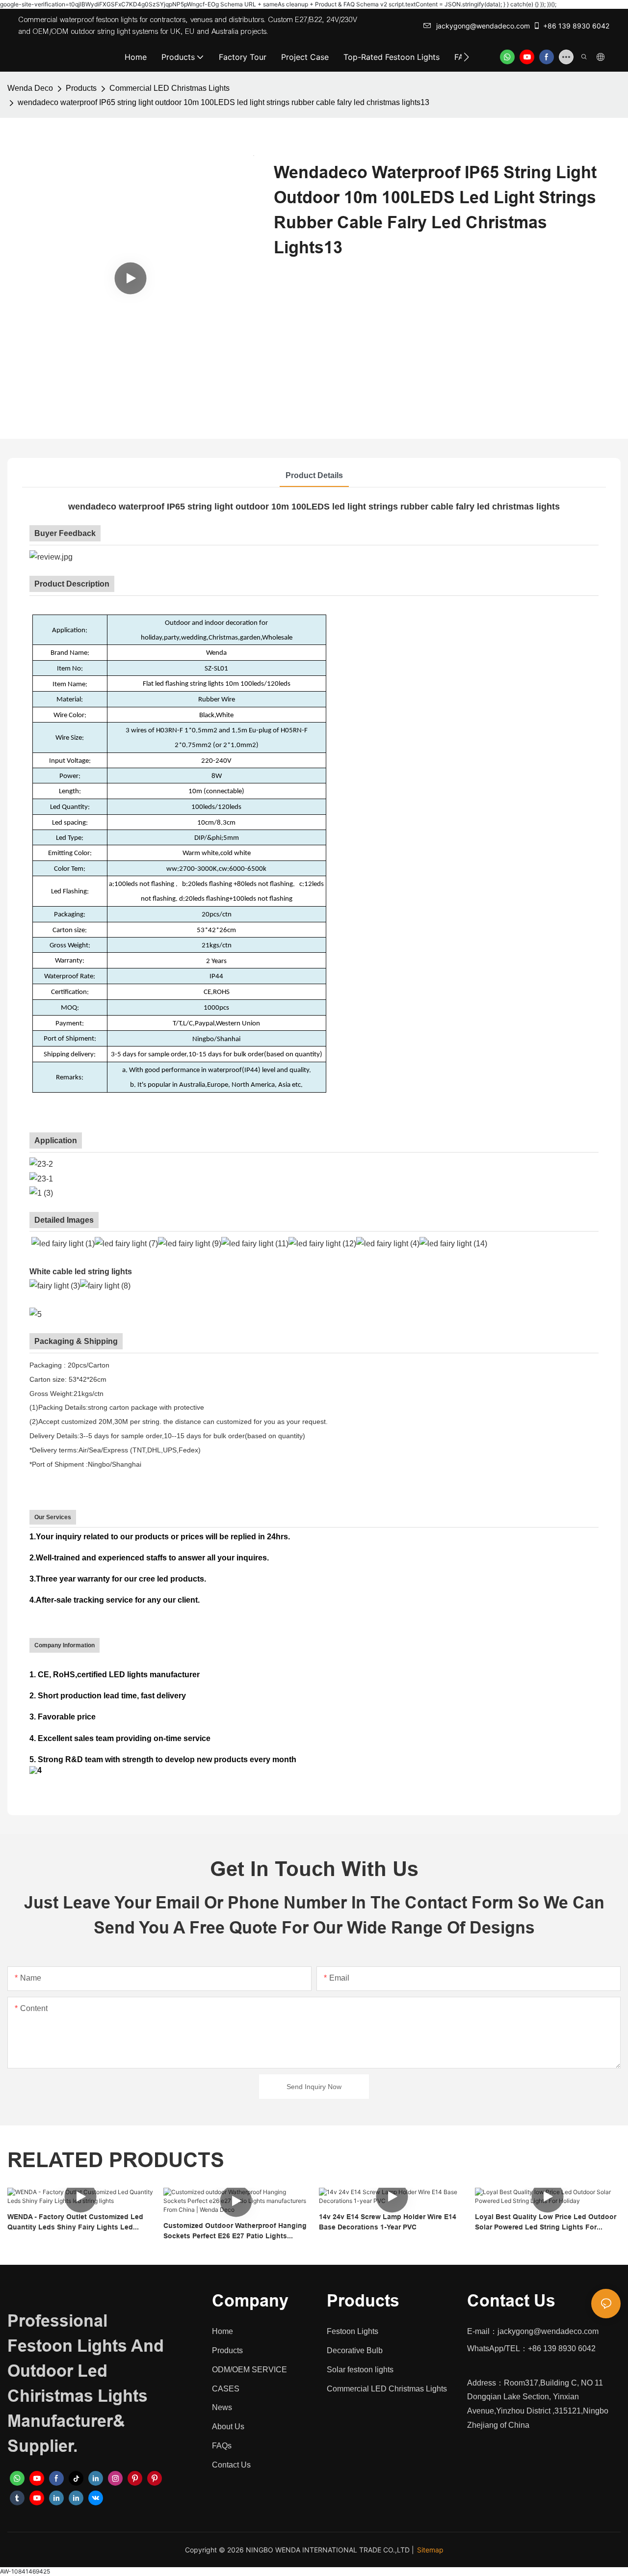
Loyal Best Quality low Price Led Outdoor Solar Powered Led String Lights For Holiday (546, 2223)
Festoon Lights (353, 2331)
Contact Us (231, 2465)
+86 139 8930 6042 (576, 26)
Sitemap (430, 2550)
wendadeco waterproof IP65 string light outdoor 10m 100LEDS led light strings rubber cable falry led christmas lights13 (223, 102)
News (222, 2407)
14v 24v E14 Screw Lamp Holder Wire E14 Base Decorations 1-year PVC (388, 2222)
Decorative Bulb (355, 2350)
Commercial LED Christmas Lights (170, 88)
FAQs (222, 2446)
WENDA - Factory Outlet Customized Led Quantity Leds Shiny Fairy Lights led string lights (75, 2223)
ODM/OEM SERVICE (249, 2370)
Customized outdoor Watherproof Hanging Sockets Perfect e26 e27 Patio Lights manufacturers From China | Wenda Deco (235, 2231)
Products (81, 88)
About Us (228, 2427)
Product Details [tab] (314, 475)
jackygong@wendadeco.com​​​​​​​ (483, 26)
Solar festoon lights (360, 2370)
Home (222, 2331)
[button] (466, 57)
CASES (226, 2389)
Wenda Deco (30, 88)
